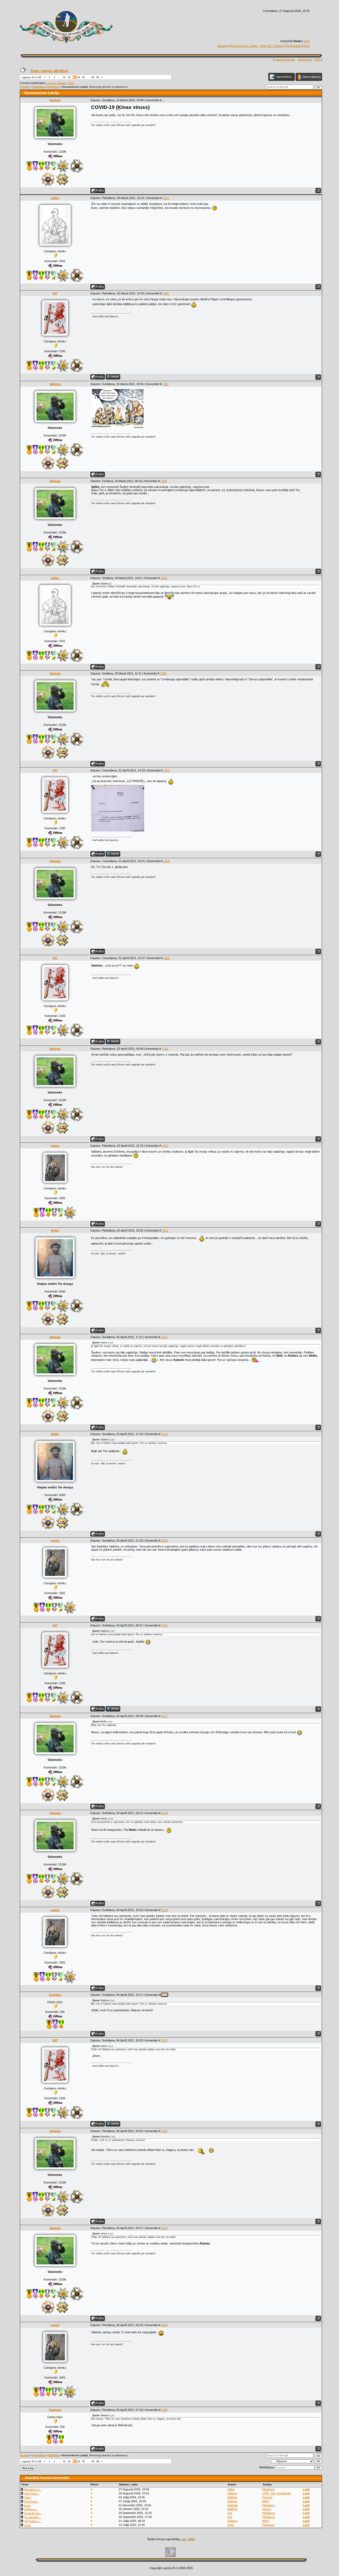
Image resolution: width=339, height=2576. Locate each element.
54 (79, 77)
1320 (164, 1995)
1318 (164, 1813)
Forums (24, 87)
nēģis (231, 2525)
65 (93, 77)
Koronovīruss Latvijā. (75, 87)
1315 (164, 1541)
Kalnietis (55, 1995)
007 (55, 293)
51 (64, 77)
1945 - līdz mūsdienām (277, 2493)
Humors (267, 2497)
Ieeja (307, 46)
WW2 (266, 2501)
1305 (164, 578)
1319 (164, 1910)
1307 (167, 770)
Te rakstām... (33, 2517)
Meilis (71, 83)
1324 (164, 2325)
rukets (55, 1146)
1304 (164, 481)
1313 (164, 1337)
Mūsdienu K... (33, 2490)
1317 (164, 1716)
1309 (167, 958)
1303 (165, 384)
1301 (166, 198)
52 (69, 77)
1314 (164, 1434)
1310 (165, 1049)
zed (230, 2513)
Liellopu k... (31, 2509)
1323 (164, 2228)
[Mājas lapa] (113, 377)
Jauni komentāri (285, 60)
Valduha (62, 83)
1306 (163, 673)
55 (83, 77)
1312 (165, 1230)
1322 (164, 2131)
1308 (167, 861)
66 (98, 77)
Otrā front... (32, 2502)
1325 (164, 2410)
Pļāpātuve (53, 87)
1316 (164, 1625)
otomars (52, 83)
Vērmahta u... (33, 2521)
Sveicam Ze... (33, 2513)
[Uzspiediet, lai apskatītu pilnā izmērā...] (118, 427)
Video (28, 2498)
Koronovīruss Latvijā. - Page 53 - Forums (257, 46)
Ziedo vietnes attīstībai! (49, 71)
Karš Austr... (32, 2494)
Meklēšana (305, 60)
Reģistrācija (294, 46)
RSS (307, 41)
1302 (166, 293)
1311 (165, 1146)
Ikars (27, 2506)
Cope (28, 2525)
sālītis (55, 198)
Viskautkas (38, 87)
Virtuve (267, 2509)
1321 (164, 2040)
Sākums (223, 46)
